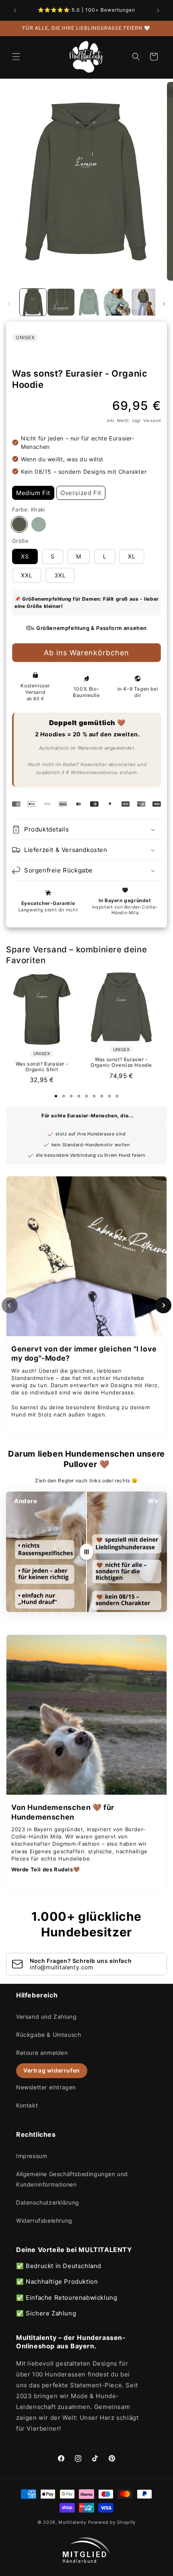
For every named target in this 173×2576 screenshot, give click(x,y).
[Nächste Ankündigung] (158, 10)
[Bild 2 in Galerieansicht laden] (61, 302)
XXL (27, 575)
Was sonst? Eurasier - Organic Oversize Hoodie (121, 1062)
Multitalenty (72, 2522)
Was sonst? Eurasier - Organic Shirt (42, 1067)
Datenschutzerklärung (48, 2202)
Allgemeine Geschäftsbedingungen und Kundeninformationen (72, 2179)
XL (132, 556)
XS (25, 556)
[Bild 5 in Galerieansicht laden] (145, 302)
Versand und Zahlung (46, 2017)
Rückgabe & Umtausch (48, 2035)
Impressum (32, 2156)
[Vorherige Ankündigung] (15, 10)
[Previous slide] (10, 1305)
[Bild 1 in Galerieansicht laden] (33, 302)
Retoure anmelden (42, 2053)
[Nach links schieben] (9, 304)
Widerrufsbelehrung (44, 2220)
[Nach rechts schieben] (164, 304)
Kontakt (27, 2105)
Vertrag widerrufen (52, 2070)
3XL (60, 575)
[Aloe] (39, 524)
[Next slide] (163, 1305)
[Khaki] (19, 524)
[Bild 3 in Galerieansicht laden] (89, 302)
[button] (16, 57)
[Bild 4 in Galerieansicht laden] (117, 302)
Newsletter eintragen (46, 2087)
